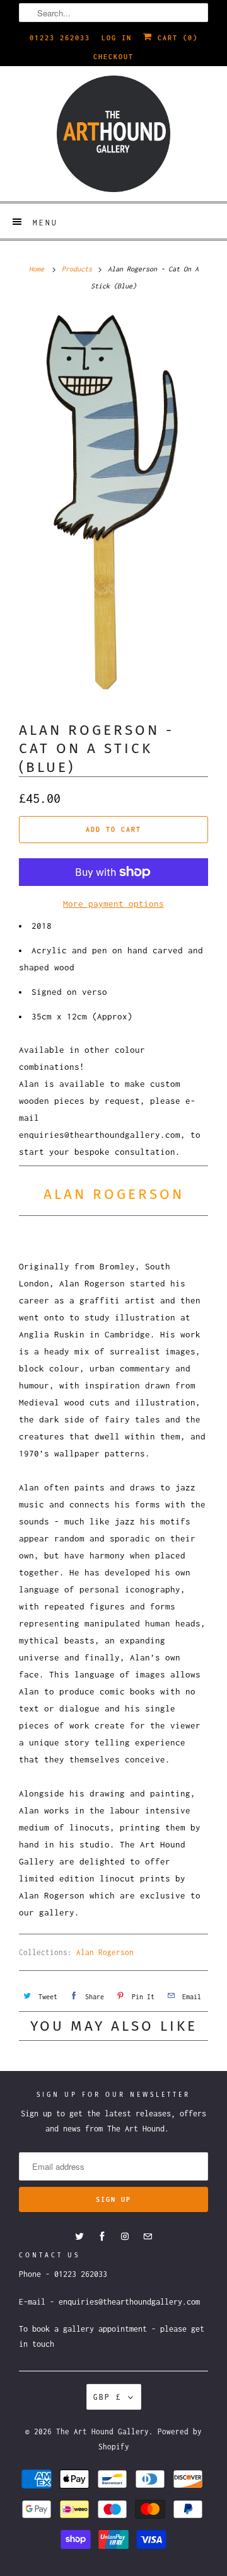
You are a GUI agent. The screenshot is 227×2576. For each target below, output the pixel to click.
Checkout (113, 57)
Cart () (175, 38)
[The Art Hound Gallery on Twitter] (79, 2237)
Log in (117, 38)
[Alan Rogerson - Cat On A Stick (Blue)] (113, 506)
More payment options (113, 904)
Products (77, 269)
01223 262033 (60, 38)
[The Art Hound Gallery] (113, 134)
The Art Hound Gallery (102, 2431)
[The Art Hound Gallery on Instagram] (125, 2237)
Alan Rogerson (105, 1952)
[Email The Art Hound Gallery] (148, 2237)
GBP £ (108, 2397)
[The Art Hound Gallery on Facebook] (102, 2237)
